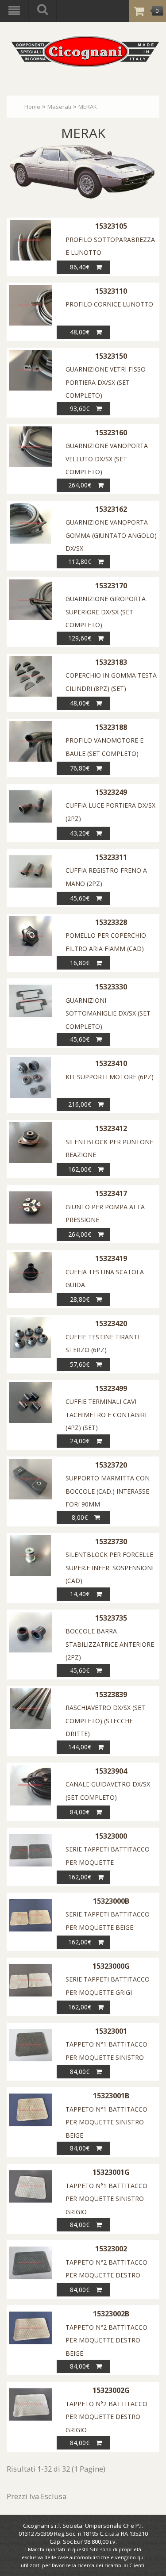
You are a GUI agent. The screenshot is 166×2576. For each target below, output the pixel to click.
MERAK (88, 107)
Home (32, 107)
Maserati (59, 107)
